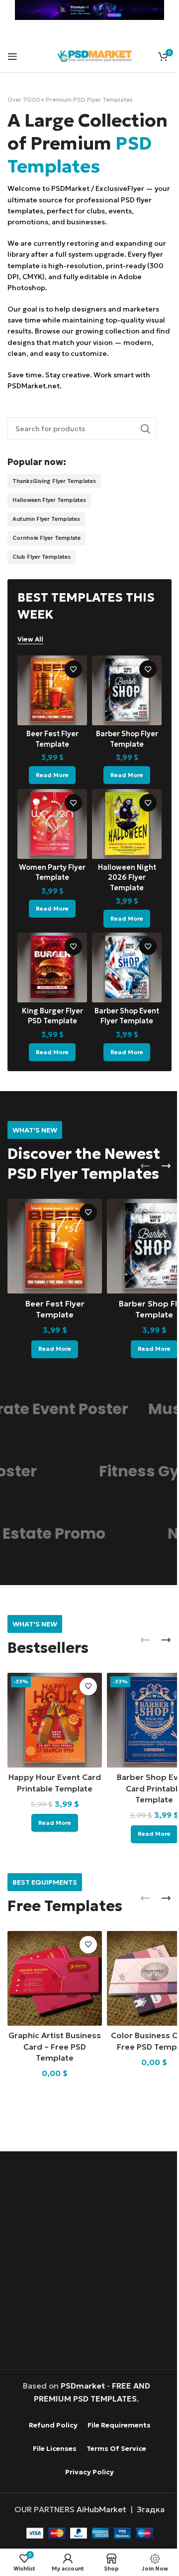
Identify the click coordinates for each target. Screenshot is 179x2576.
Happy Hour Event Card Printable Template (53, 1791)
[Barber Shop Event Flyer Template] (122, 981)
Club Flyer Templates (42, 580)
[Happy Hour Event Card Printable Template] (52, 1725)
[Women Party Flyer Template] (50, 842)
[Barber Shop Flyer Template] (122, 712)
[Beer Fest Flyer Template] (50, 712)
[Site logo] (94, 55)
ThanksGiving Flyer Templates (54, 504)
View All (30, 662)
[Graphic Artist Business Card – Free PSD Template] (52, 1979)
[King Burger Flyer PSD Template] (50, 981)
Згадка (147, 2508)
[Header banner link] (86, 10)
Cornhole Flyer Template (46, 561)
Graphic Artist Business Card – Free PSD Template (53, 2045)
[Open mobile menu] (12, 56)
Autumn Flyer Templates (46, 542)
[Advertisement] (89, 2260)
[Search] (138, 452)
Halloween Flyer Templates (49, 523)
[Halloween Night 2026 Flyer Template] (122, 842)
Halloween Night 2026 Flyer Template (121, 893)
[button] (138, 1177)
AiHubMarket (98, 2508)
